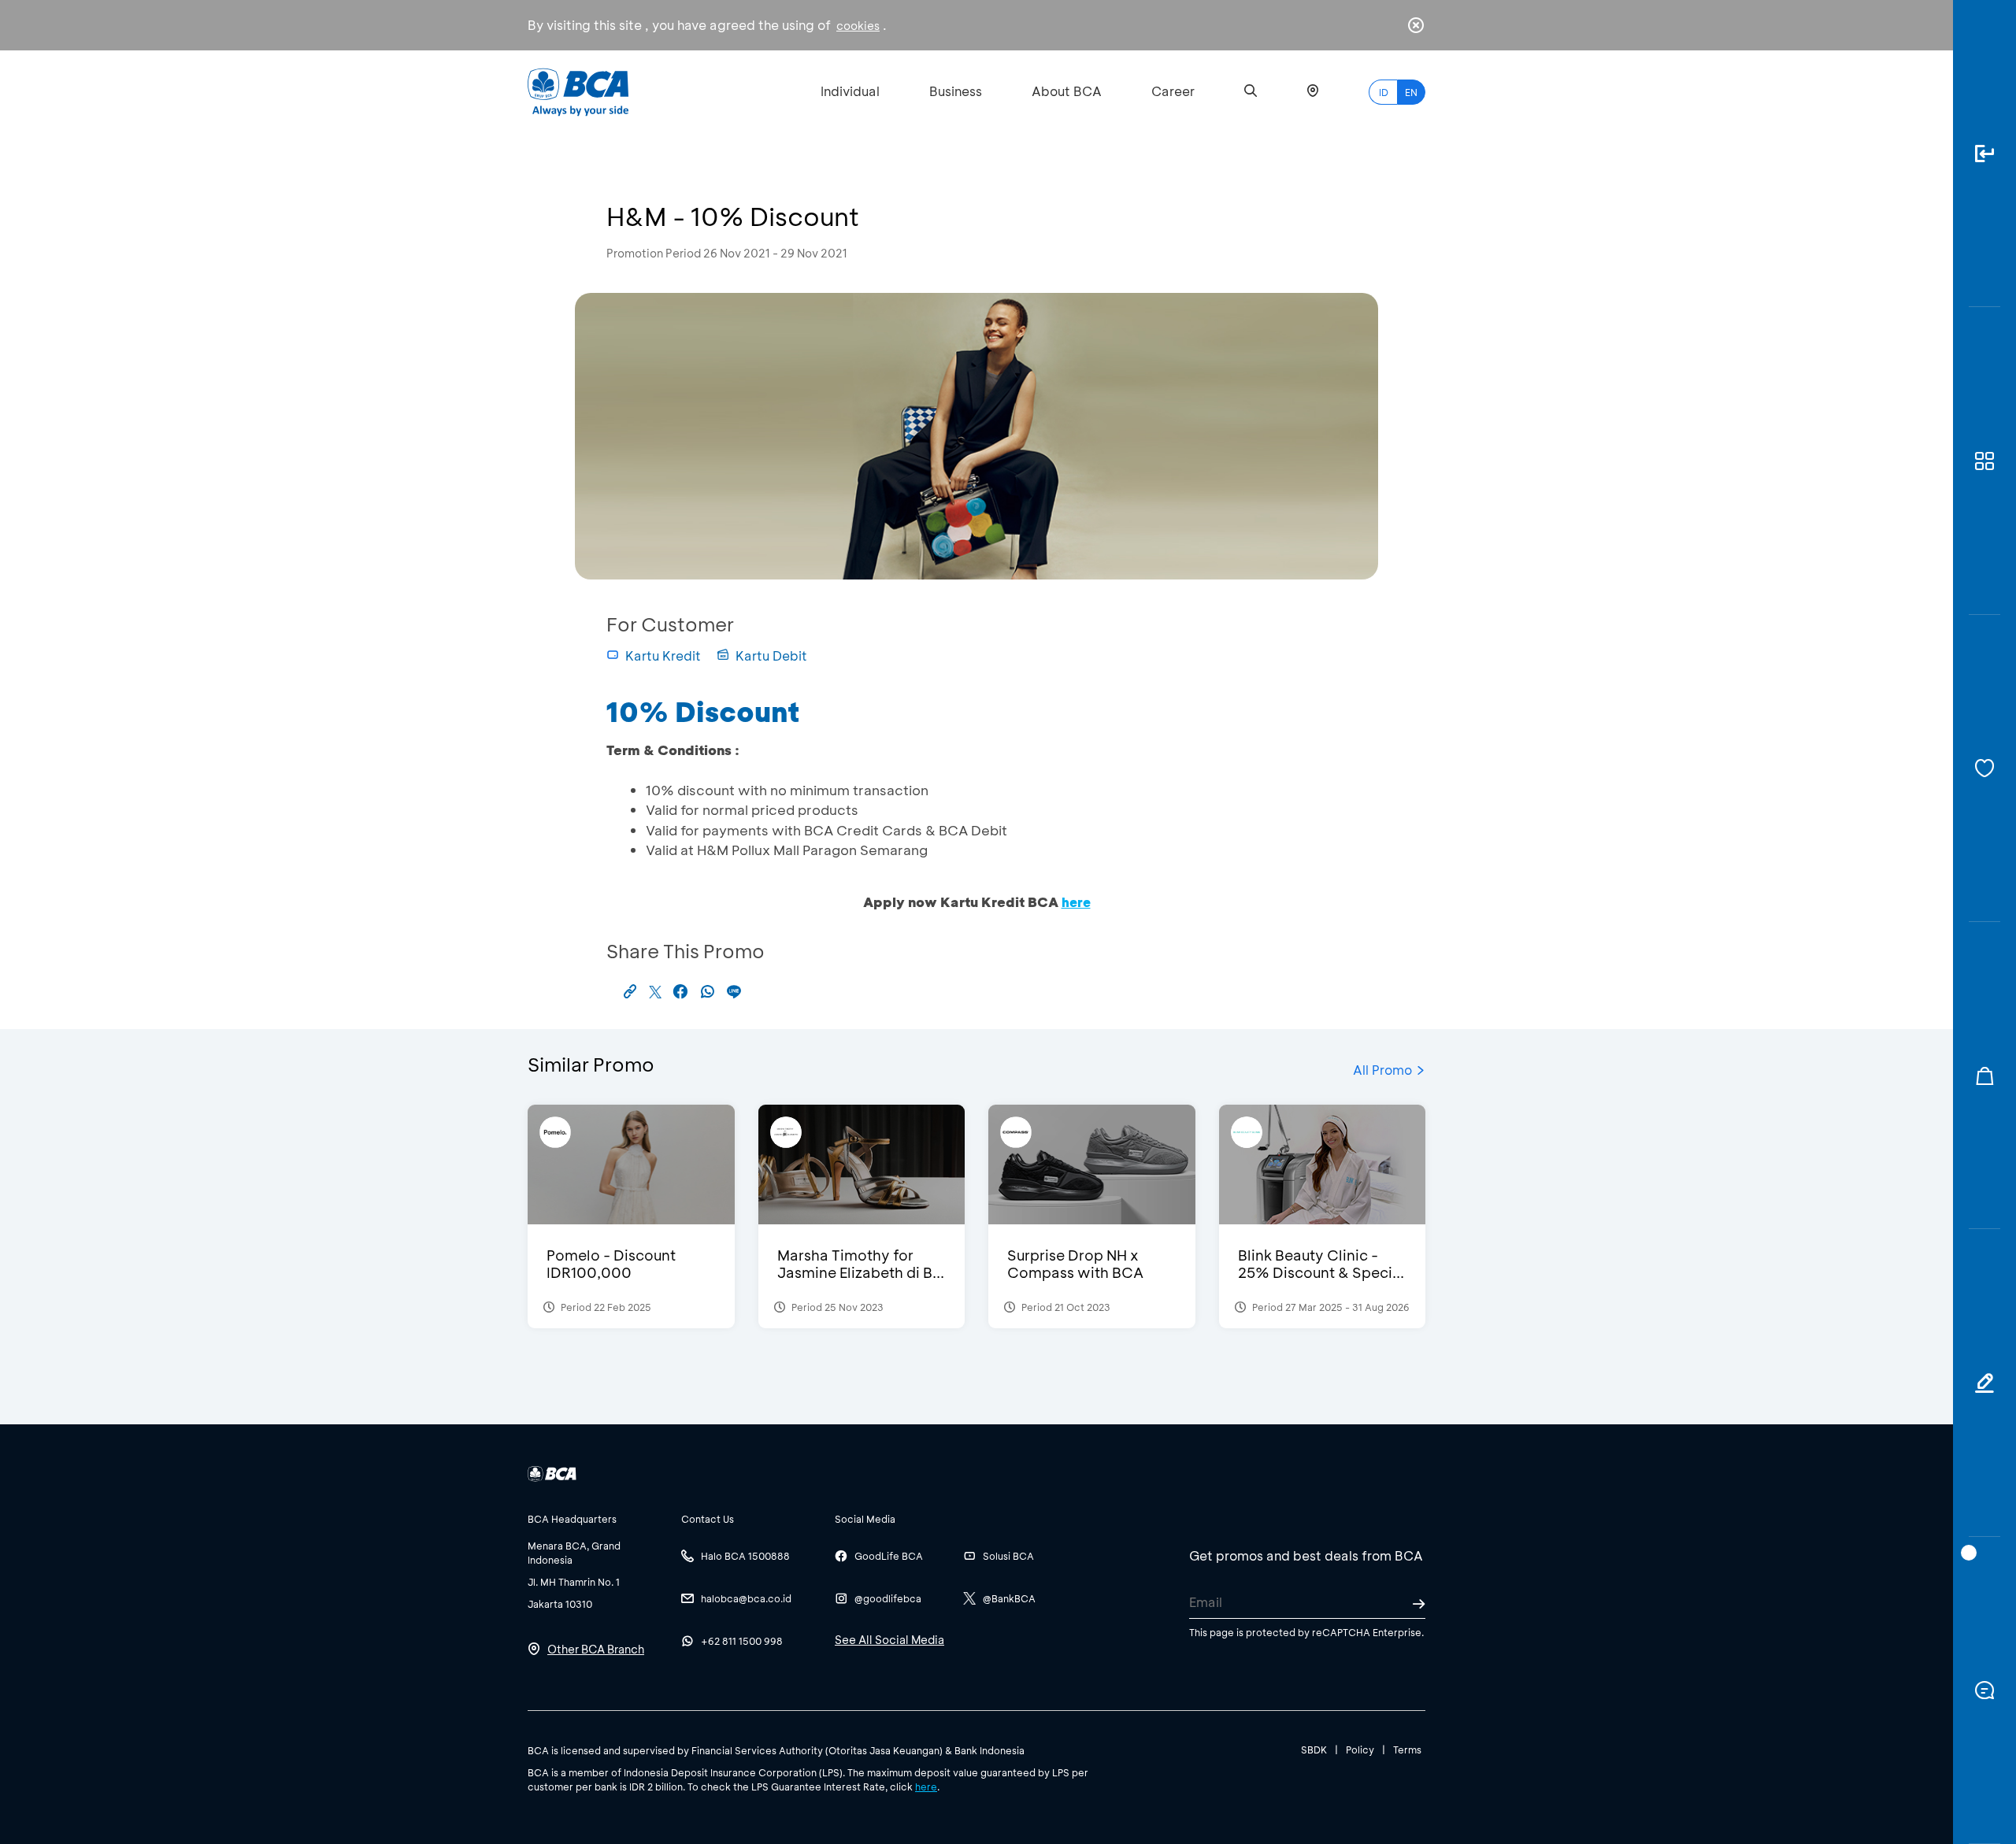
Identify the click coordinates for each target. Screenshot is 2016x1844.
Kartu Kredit (663, 655)
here (926, 1787)
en (1411, 92)
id (1384, 92)
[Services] (1984, 768)
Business (956, 91)
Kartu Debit (771, 655)
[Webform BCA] (1984, 1383)
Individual (850, 91)
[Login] (1984, 154)
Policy (1360, 1750)
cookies (858, 26)
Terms (1407, 1750)
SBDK (1314, 1750)
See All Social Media (889, 1640)
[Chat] (1984, 1690)
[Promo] (1984, 1076)
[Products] (1984, 461)
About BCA (1067, 91)
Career (1173, 91)
